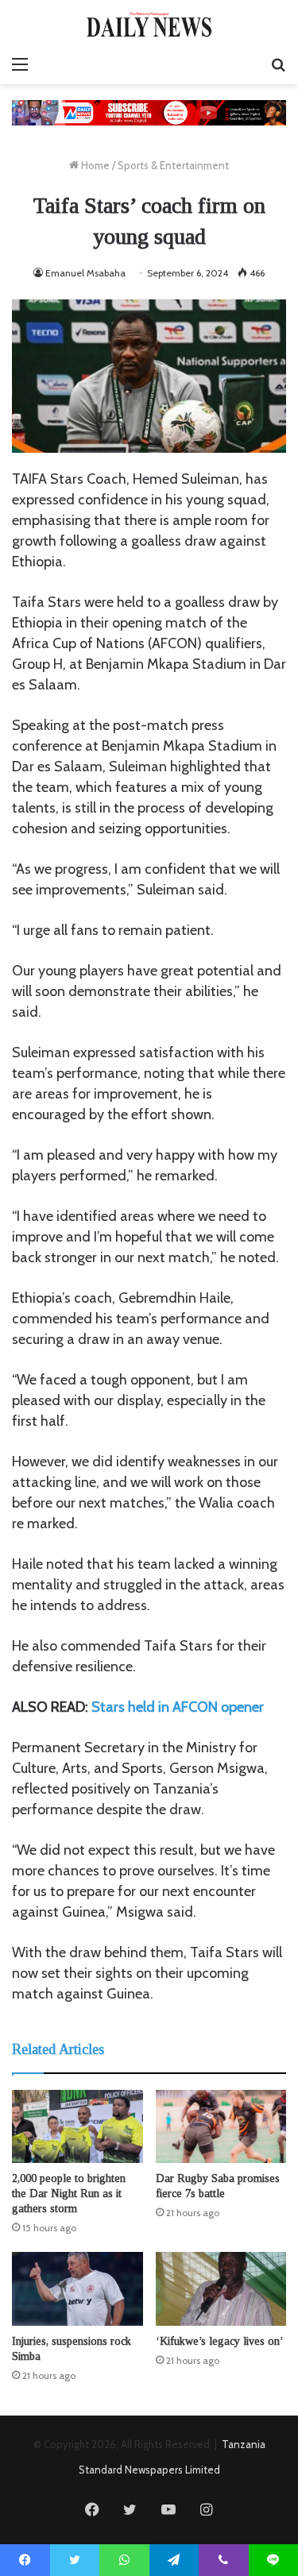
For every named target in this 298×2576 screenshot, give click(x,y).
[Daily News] (149, 24)
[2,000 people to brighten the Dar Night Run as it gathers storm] (77, 2127)
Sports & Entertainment (173, 165)
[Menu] (20, 64)
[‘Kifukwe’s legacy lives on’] (221, 2289)
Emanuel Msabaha (85, 273)
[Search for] (278, 64)
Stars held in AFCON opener (178, 1707)
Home (94, 165)
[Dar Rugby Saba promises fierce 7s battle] (221, 2127)
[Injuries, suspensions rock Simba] (77, 2289)
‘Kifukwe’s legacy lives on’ (219, 2341)
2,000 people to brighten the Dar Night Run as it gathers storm (69, 2194)
